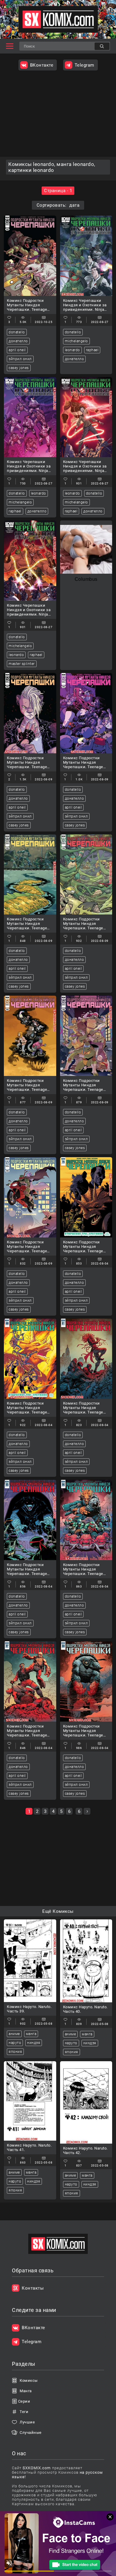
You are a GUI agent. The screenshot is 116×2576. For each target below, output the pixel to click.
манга (31, 2034)
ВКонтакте (42, 65)
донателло (18, 341)
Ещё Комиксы (58, 1911)
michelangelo (76, 341)
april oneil (17, 350)
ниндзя (34, 2043)
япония (15, 2052)
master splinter (22, 664)
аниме (14, 2034)
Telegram (84, 65)
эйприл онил (20, 359)
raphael (92, 350)
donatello (17, 332)
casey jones (19, 368)
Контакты (33, 2288)
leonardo (72, 350)
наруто (15, 2043)
